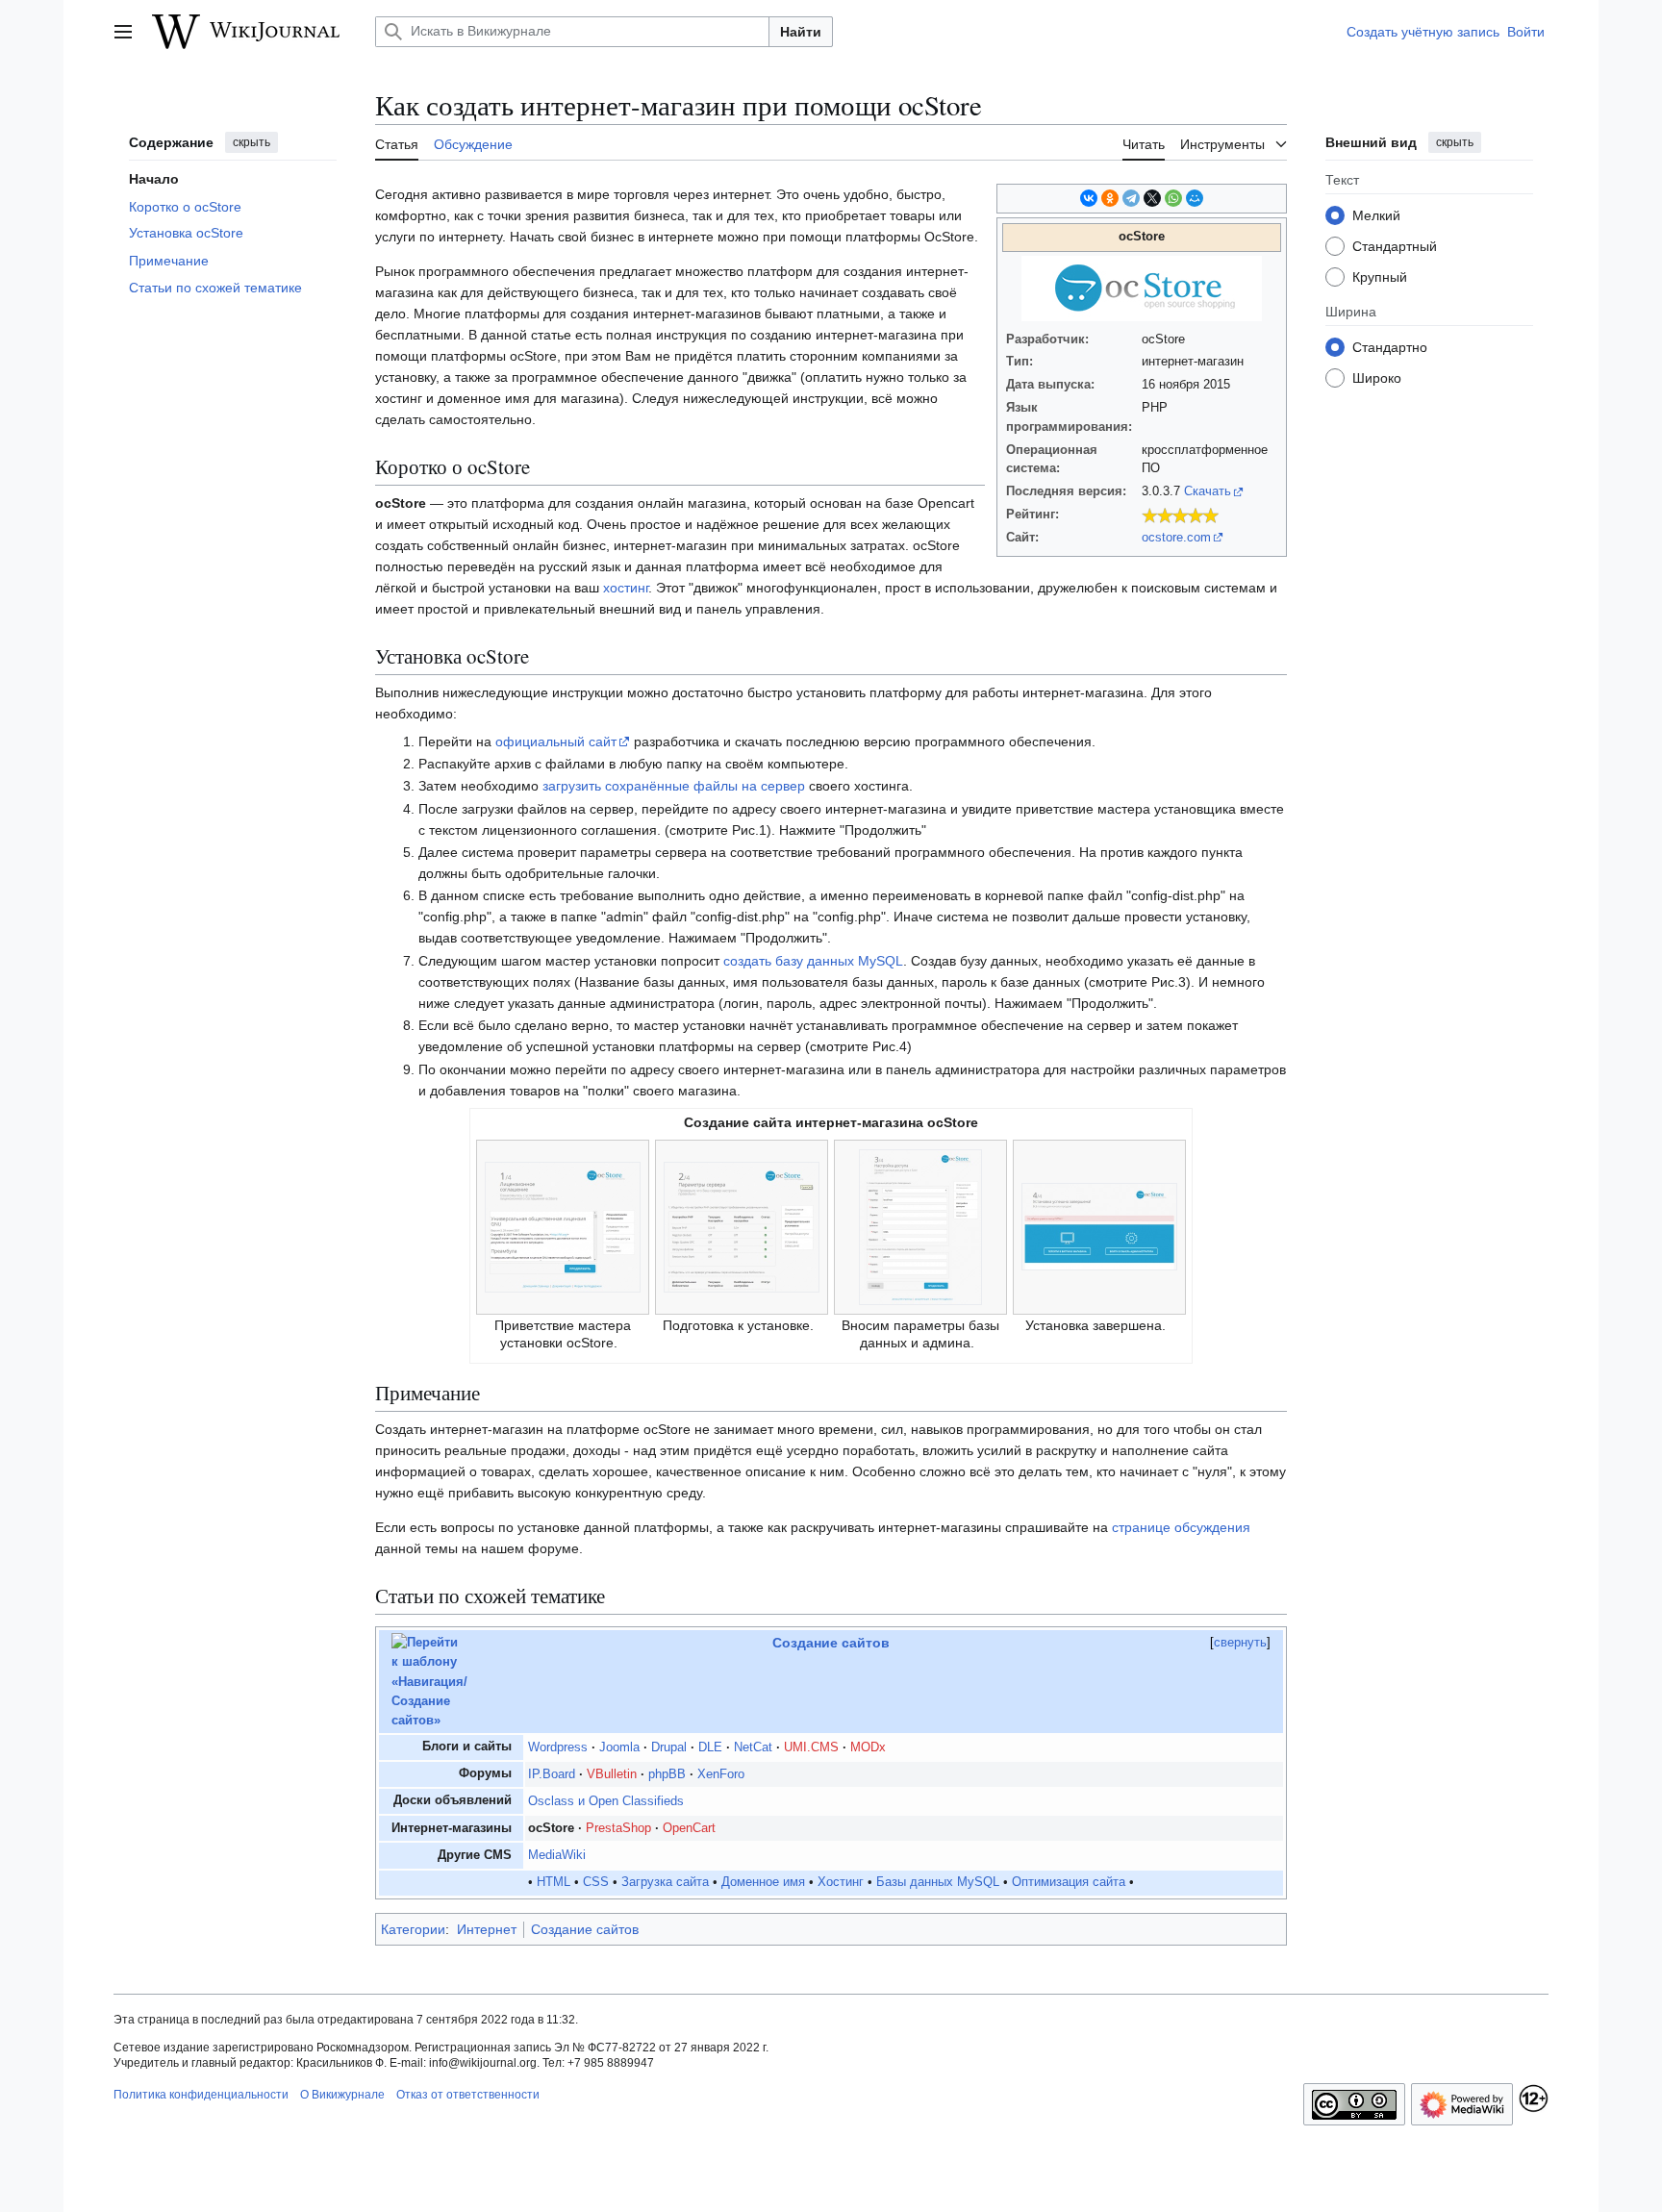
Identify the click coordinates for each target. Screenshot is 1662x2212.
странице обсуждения (1181, 1527)
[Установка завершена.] (1099, 1225)
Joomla (619, 1747)
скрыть (252, 142)
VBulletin (612, 1774)
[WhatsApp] (1173, 198)
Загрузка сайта (665, 1882)
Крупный (1380, 276)
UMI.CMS (811, 1747)
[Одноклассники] (1110, 198)
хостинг (626, 588)
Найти (801, 32)
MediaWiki (557, 1855)
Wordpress (558, 1747)
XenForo (721, 1774)
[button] (123, 32)
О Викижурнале (342, 2095)
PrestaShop (618, 1828)
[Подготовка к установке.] (742, 1225)
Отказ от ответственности (468, 2095)
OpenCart (689, 1828)
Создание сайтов (831, 1643)
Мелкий (1376, 214)
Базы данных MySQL (938, 1882)
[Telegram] (1131, 198)
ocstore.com (1176, 538)
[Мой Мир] (1195, 198)
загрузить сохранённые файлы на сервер (674, 786)
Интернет (487, 1929)
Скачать (1208, 491)
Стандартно (1390, 346)
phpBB (667, 1774)
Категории (413, 1929)
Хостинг (841, 1882)
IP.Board (552, 1774)
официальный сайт (556, 742)
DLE (710, 1747)
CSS (596, 1882)
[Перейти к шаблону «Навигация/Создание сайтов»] (429, 1681)
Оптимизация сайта (1069, 1882)
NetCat (753, 1747)
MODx (868, 1747)
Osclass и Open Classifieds (606, 1801)
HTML (554, 1882)
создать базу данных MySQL (813, 961)
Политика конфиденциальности (201, 2095)
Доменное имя (763, 1882)
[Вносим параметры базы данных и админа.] (920, 1225)
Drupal (669, 1747)
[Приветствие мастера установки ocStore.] (563, 1225)
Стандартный (1395, 245)
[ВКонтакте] (1089, 198)
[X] (1152, 198)
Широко (1377, 377)
